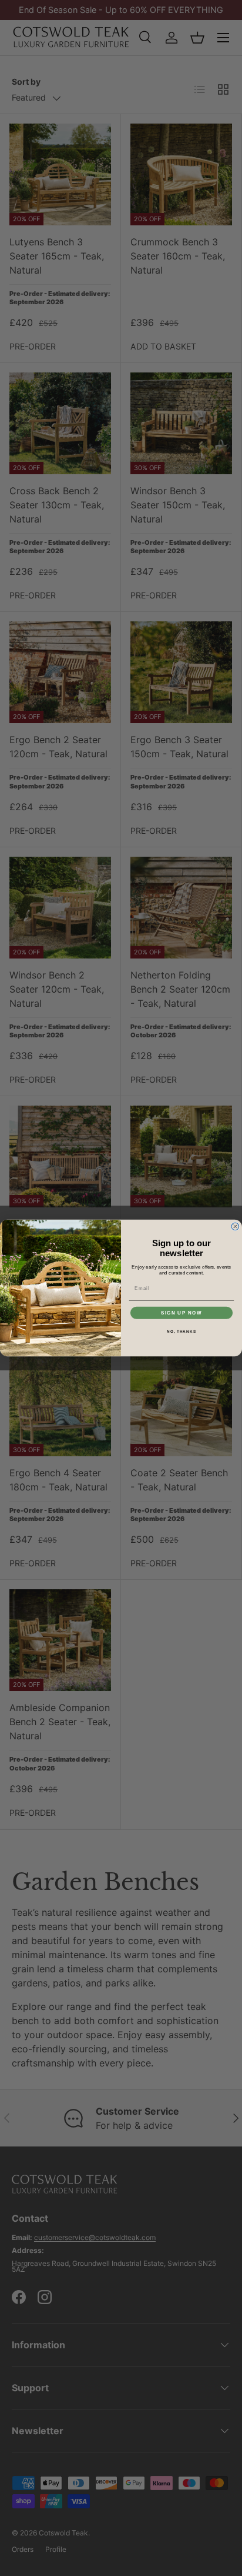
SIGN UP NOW (181, 1313)
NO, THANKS (181, 1331)
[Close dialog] (235, 1227)
